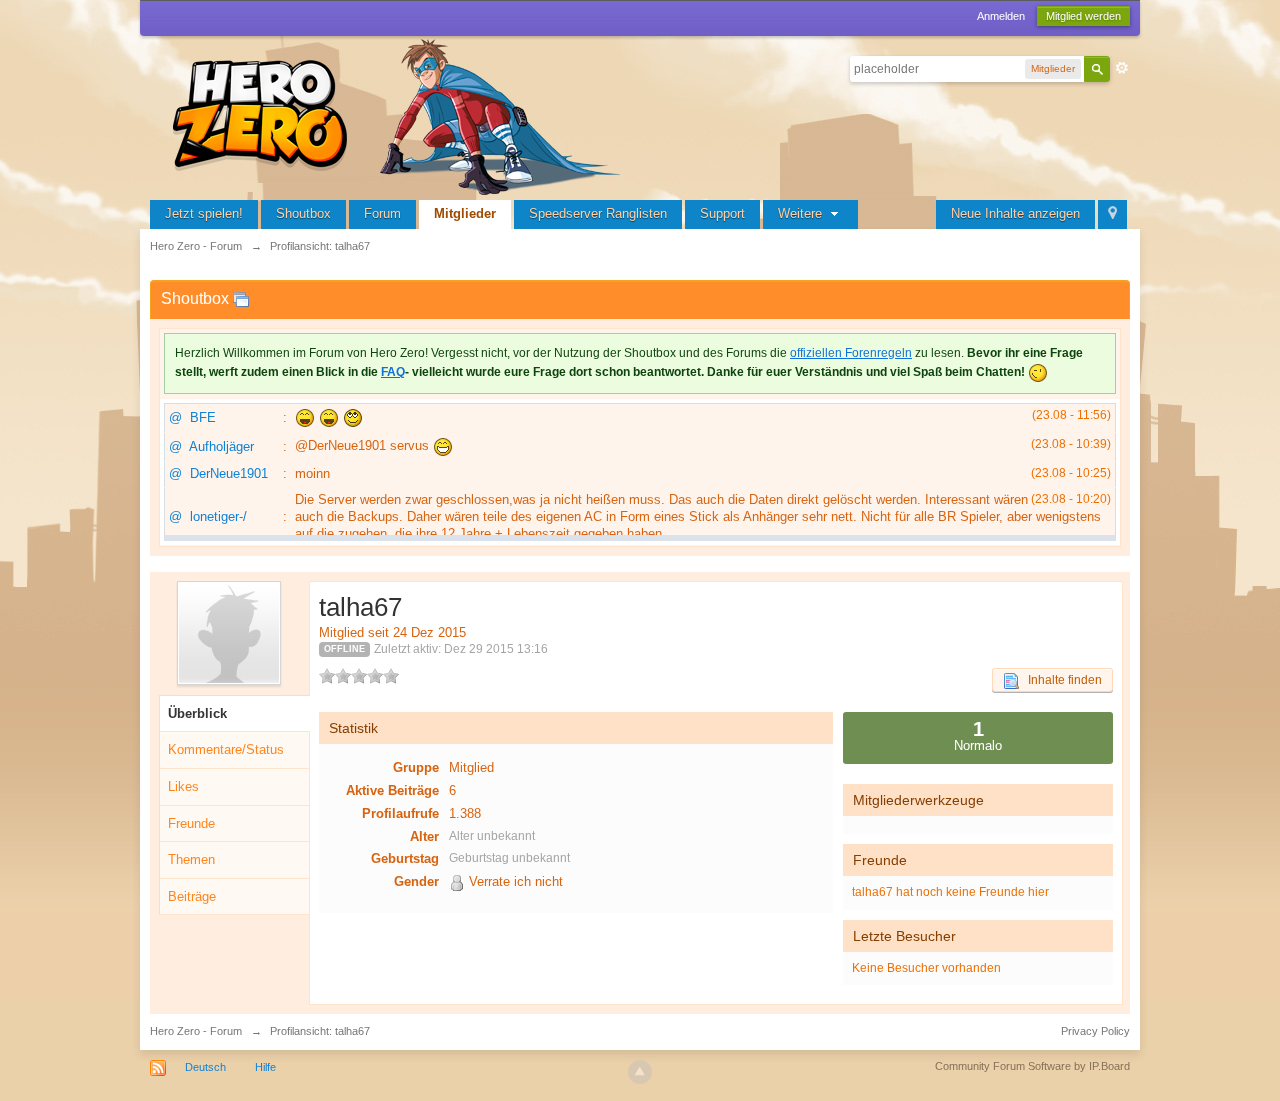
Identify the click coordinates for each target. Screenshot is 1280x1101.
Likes (183, 786)
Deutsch (205, 1067)
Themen (191, 859)
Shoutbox (303, 213)
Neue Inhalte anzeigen (1015, 213)
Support (722, 213)
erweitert (1122, 68)
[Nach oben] (640, 1072)
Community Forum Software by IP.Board (1032, 1066)
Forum (382, 213)
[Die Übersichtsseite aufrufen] (400, 114)
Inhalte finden (1060, 680)
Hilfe (265, 1067)
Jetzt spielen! (204, 213)
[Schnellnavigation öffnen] (1112, 214)
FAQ (393, 372)
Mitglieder (465, 213)
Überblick (197, 713)
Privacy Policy (1095, 1031)
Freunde (191, 823)
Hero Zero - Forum (196, 1031)
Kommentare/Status (226, 749)
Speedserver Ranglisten (598, 213)
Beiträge (192, 896)
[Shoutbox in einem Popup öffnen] (241, 298)
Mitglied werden (1083, 16)
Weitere (802, 213)
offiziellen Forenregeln (851, 353)
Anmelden (1001, 16)
